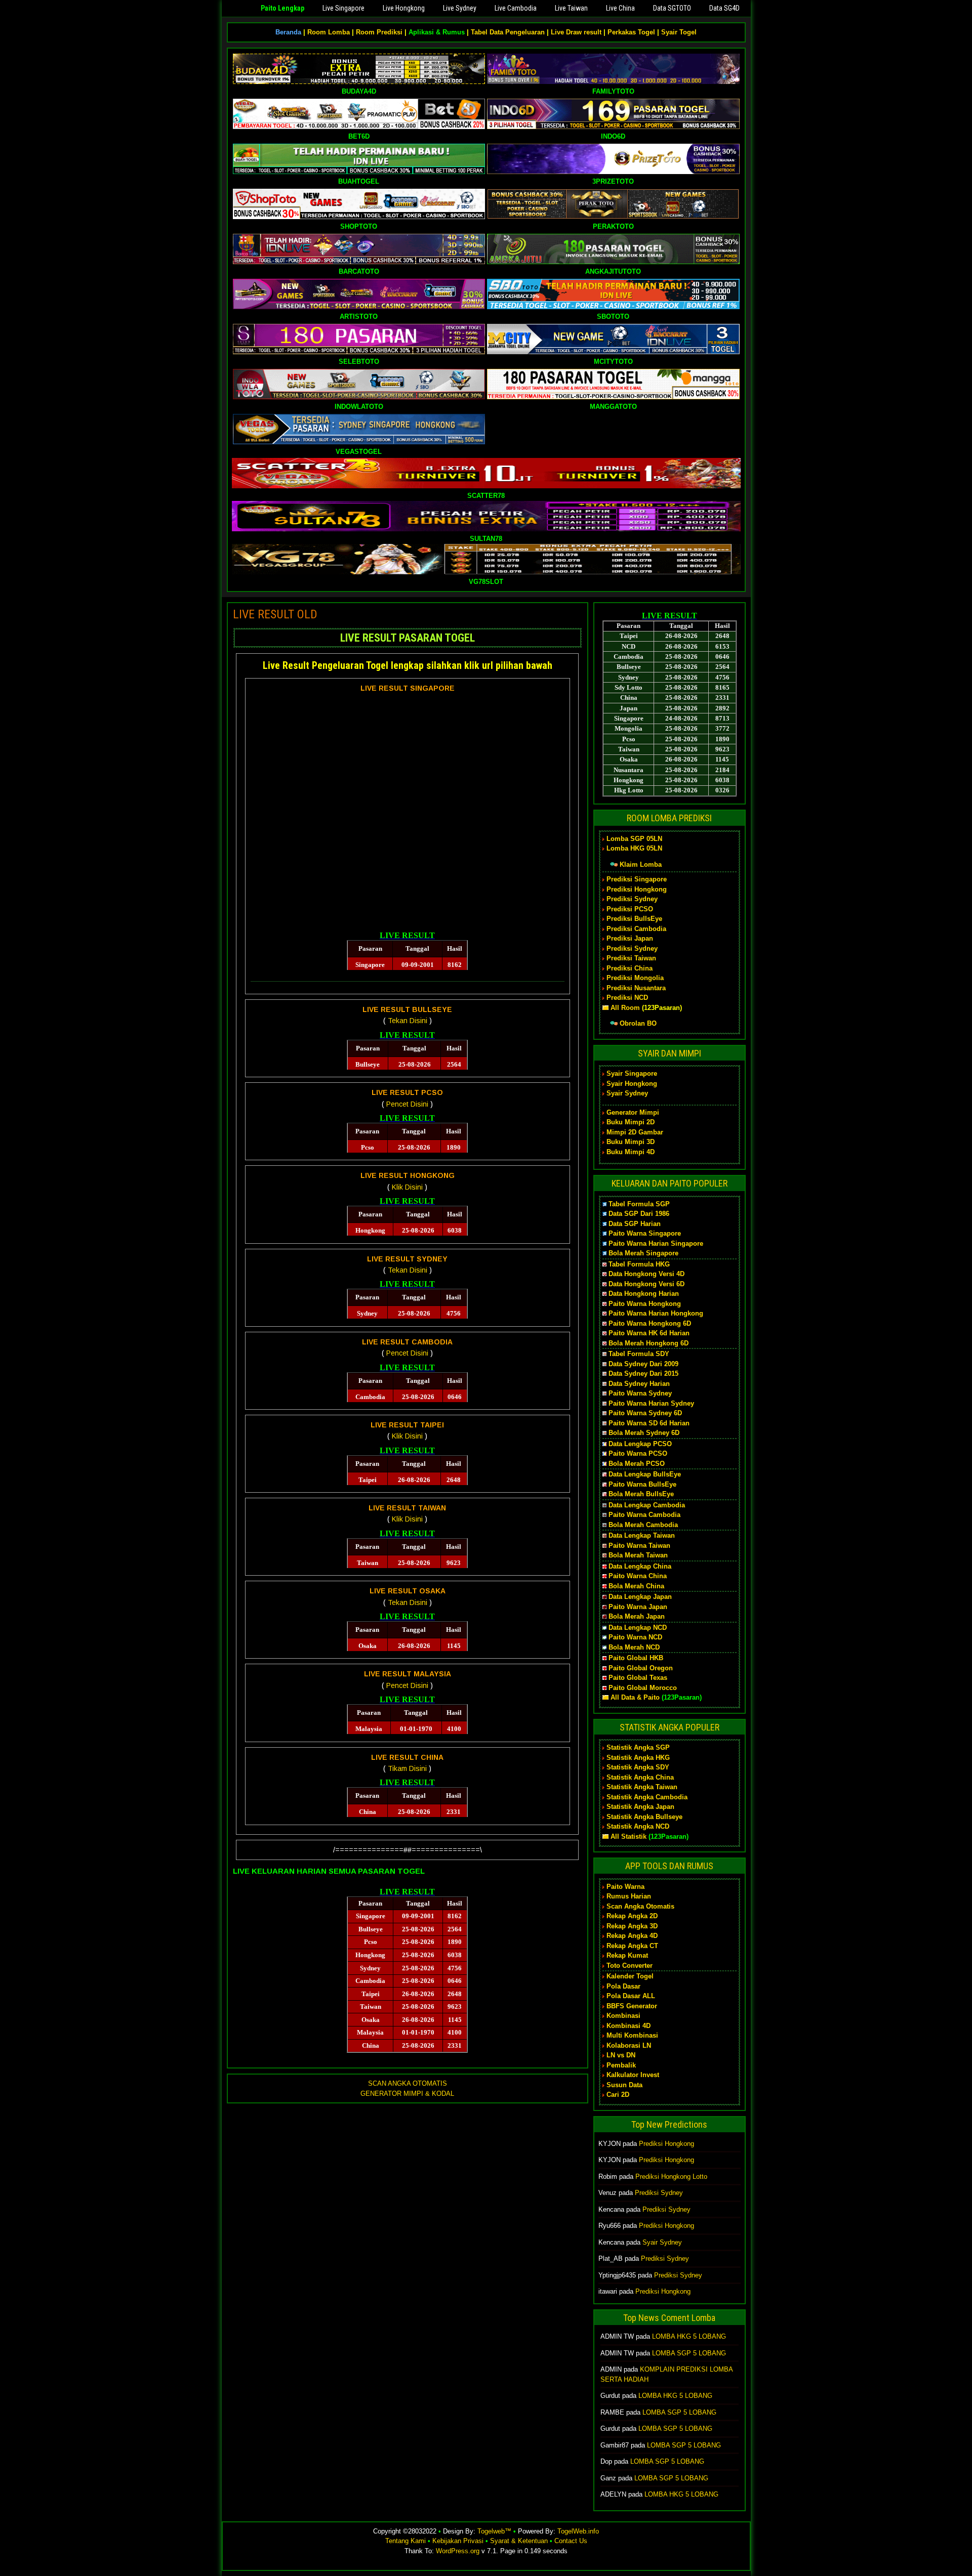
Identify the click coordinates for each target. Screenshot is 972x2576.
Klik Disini (407, 1187)
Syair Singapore (632, 1073)
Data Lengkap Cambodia (647, 1505)
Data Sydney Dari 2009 (643, 1364)
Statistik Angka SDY (638, 1767)
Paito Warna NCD (635, 1637)
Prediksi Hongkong (637, 889)
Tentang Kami (406, 2541)
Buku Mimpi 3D (631, 1142)
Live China (620, 8)
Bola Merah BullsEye (641, 1494)
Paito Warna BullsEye (642, 1484)
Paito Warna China (638, 1576)
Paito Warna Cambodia (644, 1515)
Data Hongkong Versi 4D (646, 1274)
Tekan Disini (408, 1021)
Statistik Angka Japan (640, 1807)
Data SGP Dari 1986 (639, 1214)
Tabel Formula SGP (639, 1204)
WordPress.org (458, 2551)
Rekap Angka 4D (632, 1936)
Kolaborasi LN (629, 2045)
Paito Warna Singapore (645, 1233)
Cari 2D (618, 2095)
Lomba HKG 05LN (634, 848)
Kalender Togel (630, 1976)
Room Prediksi (379, 32)
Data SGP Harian (635, 1224)
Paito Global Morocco (643, 1688)
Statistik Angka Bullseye (644, 1817)
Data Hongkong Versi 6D (646, 1284)
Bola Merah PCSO (637, 1464)
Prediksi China (630, 968)
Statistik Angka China (640, 1777)
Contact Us (571, 2541)
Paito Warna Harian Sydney (651, 1403)
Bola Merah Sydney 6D (644, 1433)
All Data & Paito (635, 1697)
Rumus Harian (629, 1896)
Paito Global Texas (638, 1678)
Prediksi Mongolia (635, 978)
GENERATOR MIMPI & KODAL (407, 2094)
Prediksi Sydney (632, 899)
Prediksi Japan (630, 938)
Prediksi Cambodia (636, 929)
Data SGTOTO (672, 8)
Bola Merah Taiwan (638, 1555)
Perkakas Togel (631, 32)
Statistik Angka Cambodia (647, 1797)
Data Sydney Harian (639, 1384)
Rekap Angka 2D (632, 1916)
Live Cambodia (516, 8)
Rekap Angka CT (632, 1946)
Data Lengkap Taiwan (642, 1535)
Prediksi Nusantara (636, 988)
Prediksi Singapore (637, 879)
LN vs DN (621, 2055)
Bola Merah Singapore (643, 1253)
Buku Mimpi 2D (631, 1122)
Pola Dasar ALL (631, 1996)
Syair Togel (679, 32)
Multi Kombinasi (632, 2035)
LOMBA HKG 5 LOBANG (689, 2336)
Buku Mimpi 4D (631, 1152)
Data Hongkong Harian (644, 1294)
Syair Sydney (627, 1093)
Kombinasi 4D (629, 2026)
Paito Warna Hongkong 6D (650, 1323)
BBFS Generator (632, 2006)
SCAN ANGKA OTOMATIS (408, 2083)
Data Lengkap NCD (638, 1628)
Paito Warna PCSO (638, 1453)
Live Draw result (576, 32)
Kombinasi (623, 2016)
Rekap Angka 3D (632, 1926)
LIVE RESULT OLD (275, 614)
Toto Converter (630, 1966)
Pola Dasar (623, 1986)
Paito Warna (625, 1887)
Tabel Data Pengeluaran (508, 32)
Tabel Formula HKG (639, 1264)
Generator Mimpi (633, 1112)
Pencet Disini (407, 1104)
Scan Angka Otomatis (640, 1906)
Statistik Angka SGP (638, 1747)
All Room (625, 1008)
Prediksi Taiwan (631, 958)
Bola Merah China (636, 1586)
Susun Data (624, 2085)
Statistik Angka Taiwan (642, 1787)
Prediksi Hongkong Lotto (671, 2177)
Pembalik (621, 2065)
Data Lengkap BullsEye (645, 1474)
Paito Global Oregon (641, 1668)
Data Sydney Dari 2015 (643, 1374)
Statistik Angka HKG (638, 1758)
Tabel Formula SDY (639, 1354)
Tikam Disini (407, 1768)
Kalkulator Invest (633, 2075)
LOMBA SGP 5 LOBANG (689, 2353)
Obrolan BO (638, 1023)
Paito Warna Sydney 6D (645, 1413)
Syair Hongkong (632, 1084)
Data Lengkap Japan (640, 1597)
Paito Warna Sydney (640, 1393)
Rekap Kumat (627, 1955)
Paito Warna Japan (638, 1607)
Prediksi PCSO (630, 909)
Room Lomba (329, 32)
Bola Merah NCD (634, 1647)
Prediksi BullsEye (634, 919)
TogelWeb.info (578, 2531)
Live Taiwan (571, 8)
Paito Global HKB (636, 1658)
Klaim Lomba (641, 864)
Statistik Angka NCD (638, 1826)
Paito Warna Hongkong (645, 1304)
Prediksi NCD (627, 998)
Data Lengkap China (640, 1566)
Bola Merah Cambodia (643, 1525)
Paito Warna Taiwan (639, 1546)
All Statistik (629, 1836)
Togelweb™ (494, 2531)
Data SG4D (724, 8)
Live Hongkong (404, 8)
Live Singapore (343, 8)
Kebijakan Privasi (458, 2541)
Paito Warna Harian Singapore (656, 1243)
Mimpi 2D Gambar (635, 1132)
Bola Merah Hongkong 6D (649, 1343)
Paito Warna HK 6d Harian (649, 1333)
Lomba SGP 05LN (634, 839)
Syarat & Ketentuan (519, 2541)
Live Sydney (460, 8)
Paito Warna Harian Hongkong (656, 1313)
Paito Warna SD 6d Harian (649, 1423)
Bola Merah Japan (637, 1616)
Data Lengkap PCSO (640, 1444)
